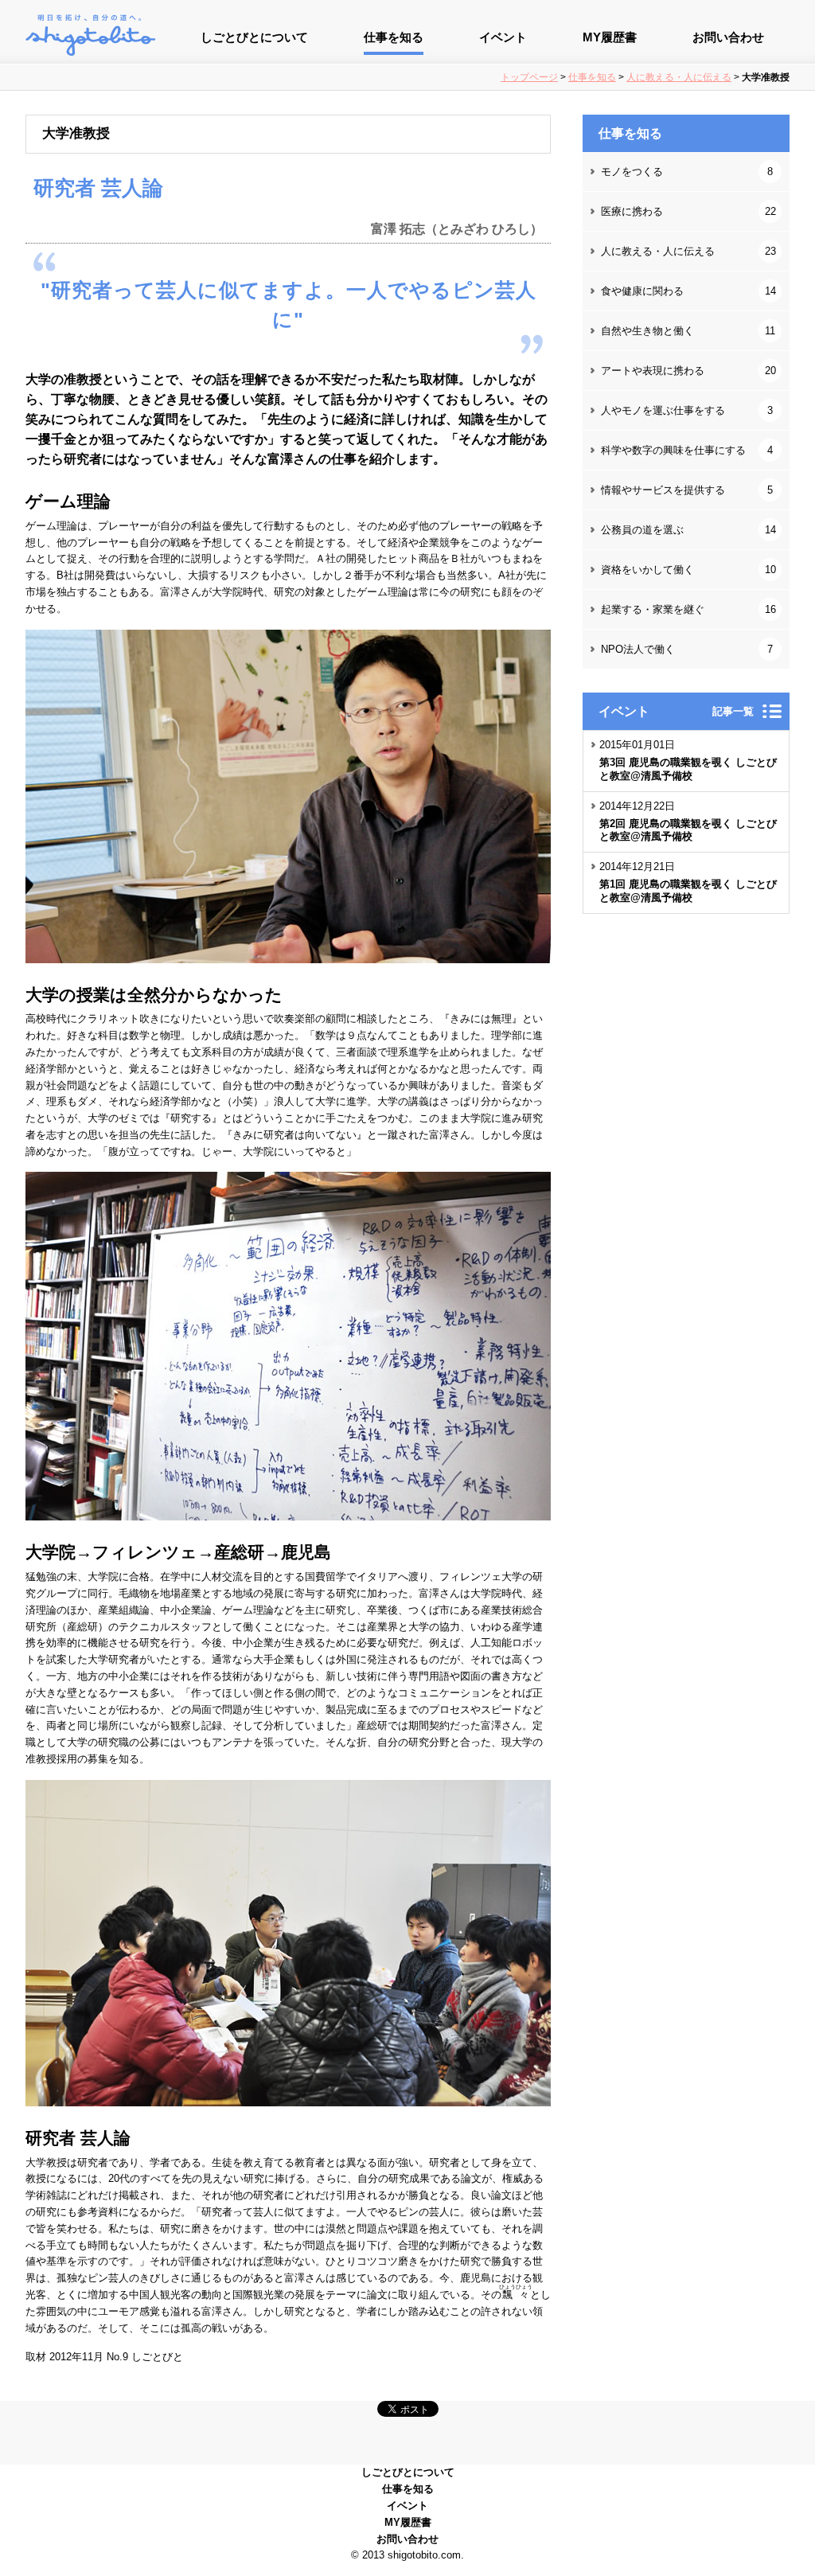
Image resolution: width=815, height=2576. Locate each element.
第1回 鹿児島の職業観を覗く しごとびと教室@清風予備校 (688, 891)
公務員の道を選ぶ (688, 530)
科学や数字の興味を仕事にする (687, 450)
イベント (503, 37)
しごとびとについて (254, 37)
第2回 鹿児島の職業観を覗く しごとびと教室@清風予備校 (688, 830)
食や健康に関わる (688, 291)
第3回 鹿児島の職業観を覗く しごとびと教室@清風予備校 (688, 769)
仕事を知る (394, 37)
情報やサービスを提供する (687, 490)
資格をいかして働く (688, 570)
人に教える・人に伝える (679, 77)
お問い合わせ (728, 37)
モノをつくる (687, 172)
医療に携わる (688, 211)
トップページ (529, 77)
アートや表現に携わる (688, 371)
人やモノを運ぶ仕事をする (687, 410)
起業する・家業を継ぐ (688, 609)
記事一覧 (733, 711)
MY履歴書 (610, 37)
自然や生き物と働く (688, 331)
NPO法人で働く (687, 649)
